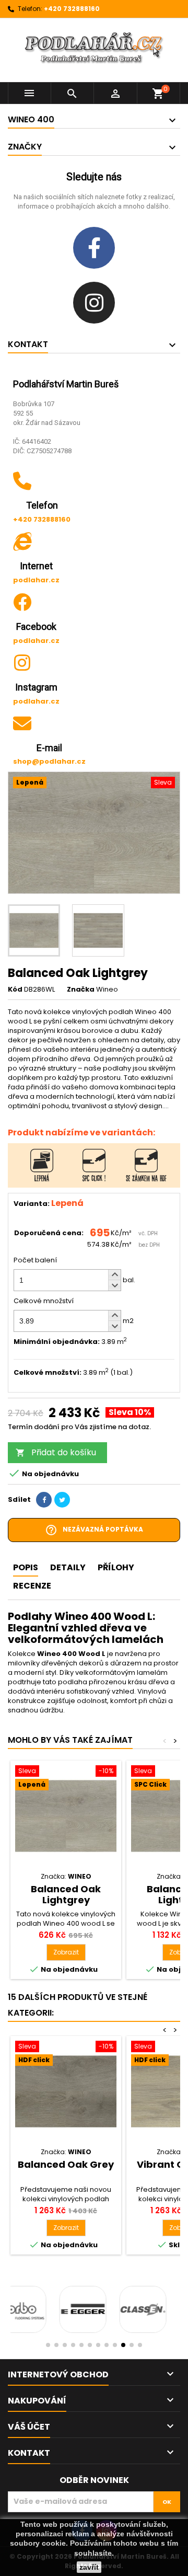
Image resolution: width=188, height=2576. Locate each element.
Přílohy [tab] (116, 1567)
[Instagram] (94, 303)
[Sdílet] (44, 1500)
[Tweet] (62, 1500)
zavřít (89, 2567)
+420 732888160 (72, 9)
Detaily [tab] (68, 1567)
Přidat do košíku (56, 1452)
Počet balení (35, 1260)
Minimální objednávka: (57, 1342)
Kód (15, 990)
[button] (114, 1275)
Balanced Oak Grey (66, 2164)
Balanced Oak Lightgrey (66, 1894)
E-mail (49, 748)
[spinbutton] (67, 1280)
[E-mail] (22, 723)
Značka (81, 990)
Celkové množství (44, 1301)
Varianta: (32, 1204)
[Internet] (22, 541)
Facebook (36, 626)
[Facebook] (94, 248)
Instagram (36, 687)
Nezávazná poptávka (94, 1530)
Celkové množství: (48, 1373)
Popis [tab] (26, 1567)
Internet (36, 566)
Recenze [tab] (32, 1586)
